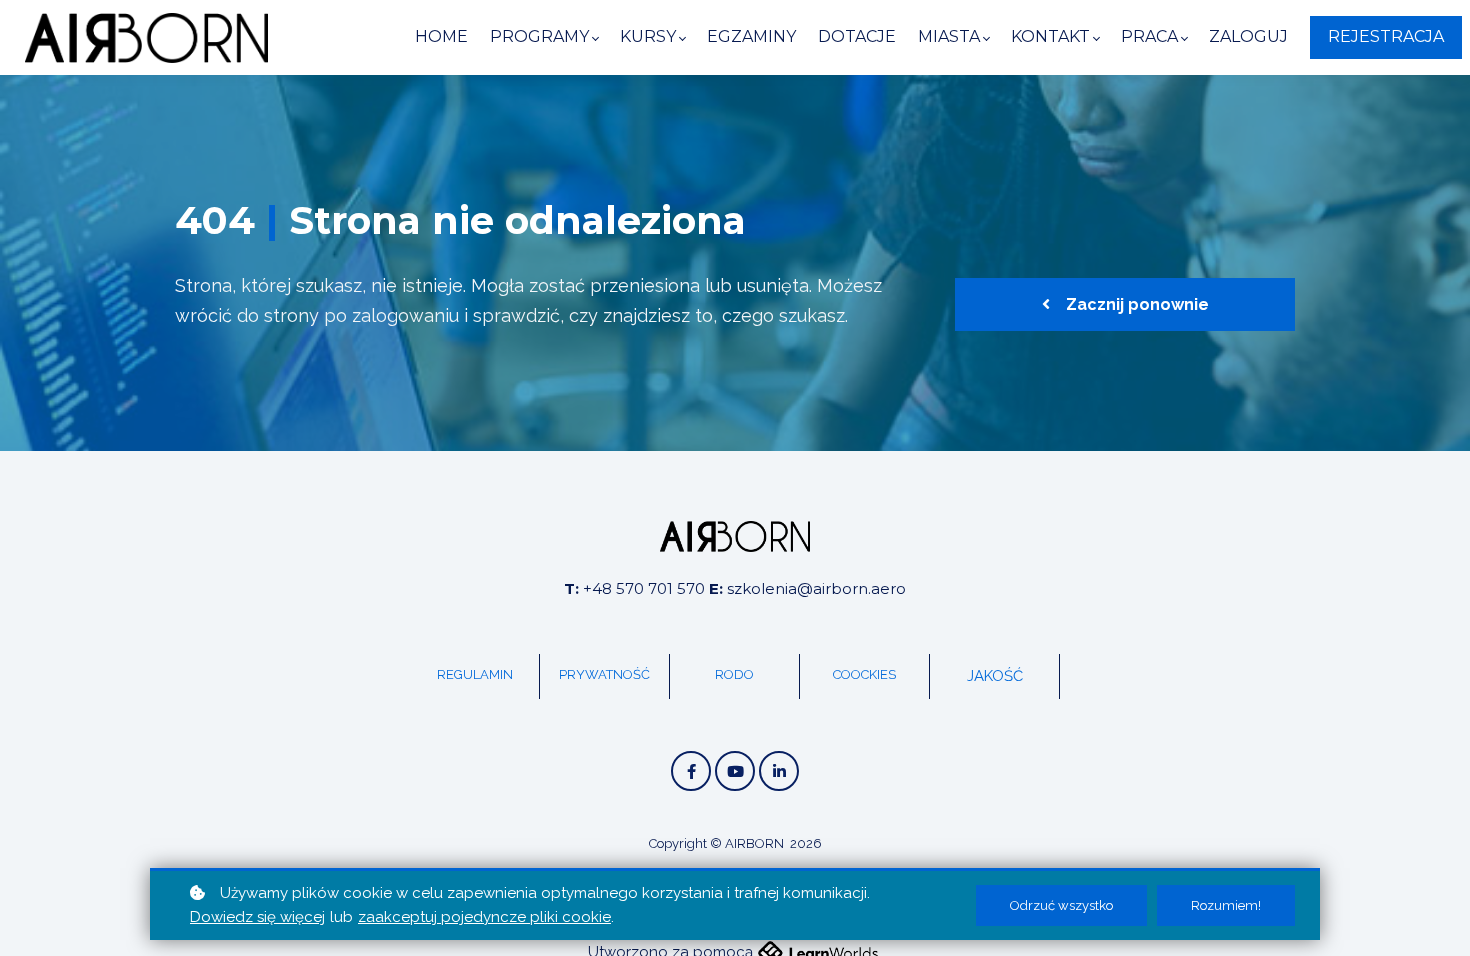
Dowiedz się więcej (257, 917)
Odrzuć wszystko (1061, 905)
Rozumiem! (1226, 905)
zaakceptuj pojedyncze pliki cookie (484, 917)
